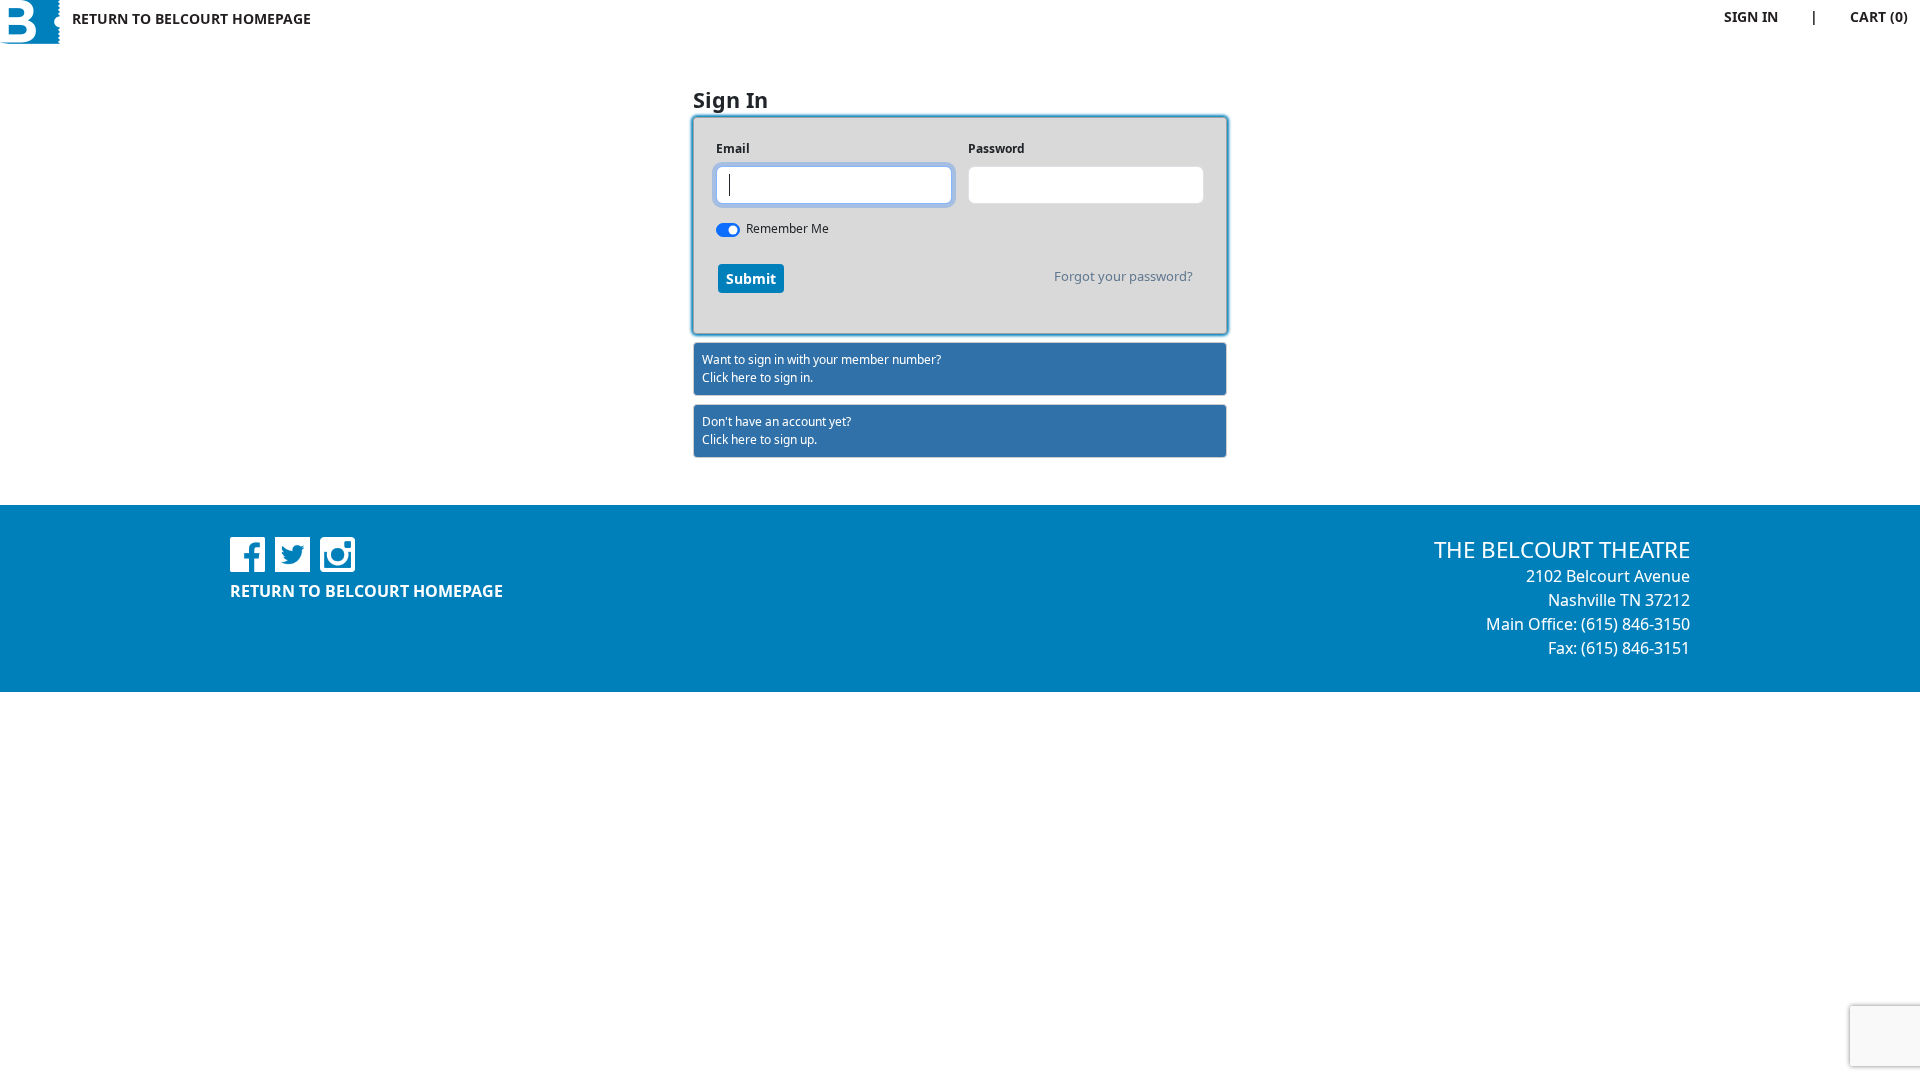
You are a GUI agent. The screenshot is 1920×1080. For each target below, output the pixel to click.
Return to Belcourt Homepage (191, 18)
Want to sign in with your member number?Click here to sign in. (821, 368)
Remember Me (787, 228)
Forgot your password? (1123, 276)
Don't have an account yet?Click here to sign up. (776, 430)
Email (733, 148)
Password (996, 148)
